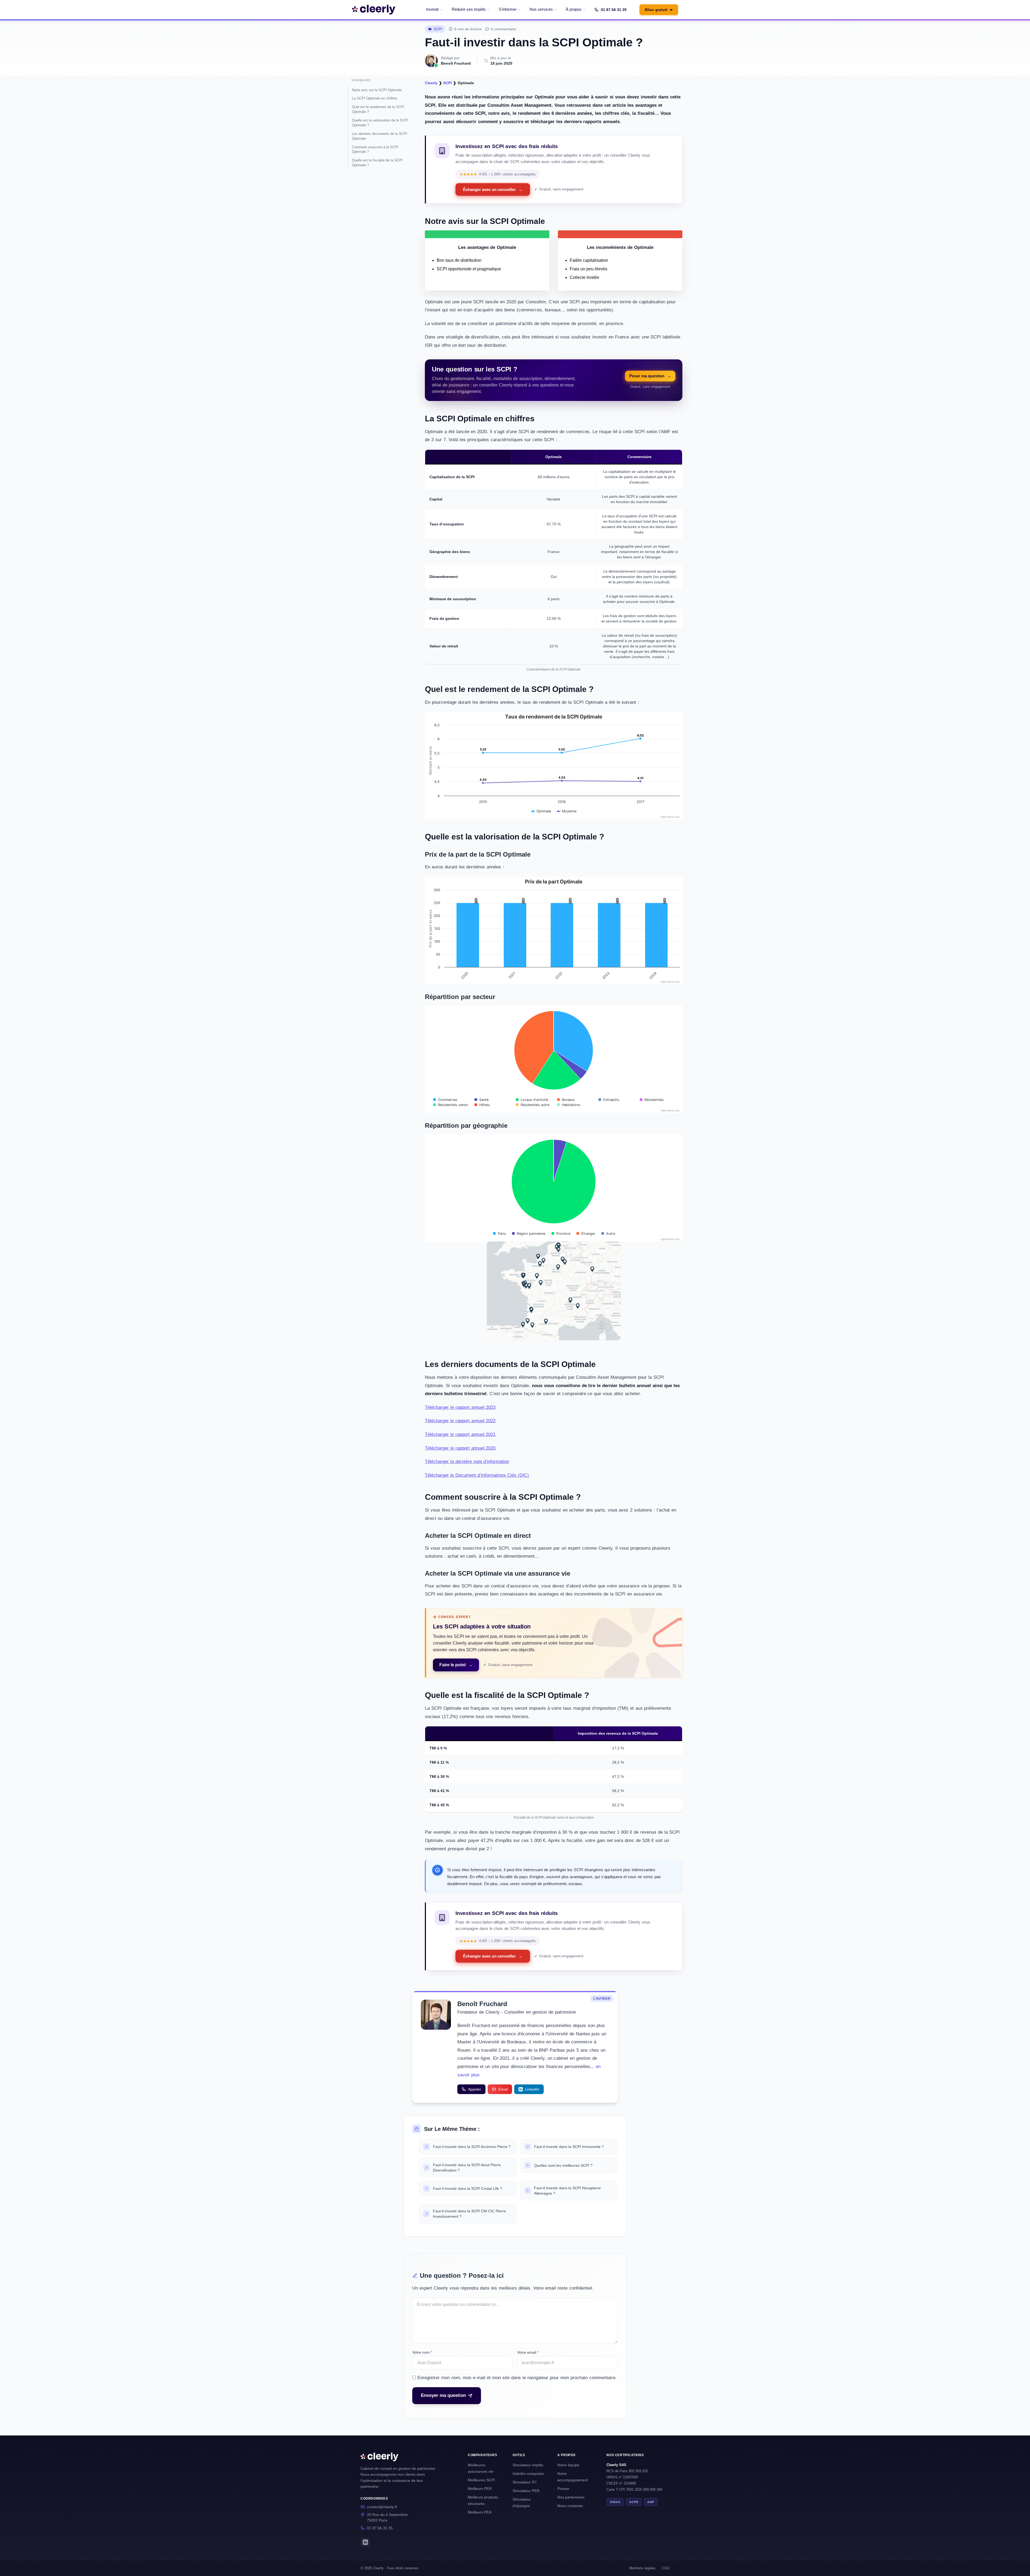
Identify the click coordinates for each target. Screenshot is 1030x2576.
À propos (574, 9)
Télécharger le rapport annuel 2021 (460, 1434)
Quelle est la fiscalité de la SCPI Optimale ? (377, 163)
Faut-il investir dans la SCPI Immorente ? (569, 2147)
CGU (666, 2568)
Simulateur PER (526, 2491)
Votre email (528, 2352)
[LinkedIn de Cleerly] (365, 2542)
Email (503, 2089)
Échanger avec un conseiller (493, 189)
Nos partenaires (571, 2497)
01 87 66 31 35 (614, 10)
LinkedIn (532, 2089)
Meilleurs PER (480, 2489)
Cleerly (431, 83)
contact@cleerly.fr (382, 2507)
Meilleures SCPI (481, 2480)
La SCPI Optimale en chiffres (375, 98)
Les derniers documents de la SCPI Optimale (380, 136)
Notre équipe (568, 2465)
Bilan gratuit (659, 10)
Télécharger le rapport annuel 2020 (460, 1448)
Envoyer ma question (443, 2395)
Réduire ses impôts (469, 9)
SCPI (438, 29)
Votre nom (422, 2352)
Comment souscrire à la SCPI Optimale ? (375, 150)
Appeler (475, 2089)
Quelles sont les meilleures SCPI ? (563, 2165)
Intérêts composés (528, 2474)
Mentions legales (642, 2568)
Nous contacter (570, 2506)
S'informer (508, 9)
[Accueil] (374, 10)
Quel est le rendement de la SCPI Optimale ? (378, 109)
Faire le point (456, 1665)
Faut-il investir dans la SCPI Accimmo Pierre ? (472, 2147)
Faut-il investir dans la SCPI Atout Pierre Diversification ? (467, 2168)
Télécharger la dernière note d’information (467, 1462)
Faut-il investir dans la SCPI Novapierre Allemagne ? (567, 2191)
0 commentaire (504, 29)
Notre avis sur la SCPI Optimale (377, 90)
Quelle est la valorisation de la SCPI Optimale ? (380, 123)
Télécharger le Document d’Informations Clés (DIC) (477, 1475)
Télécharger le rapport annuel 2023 (460, 1407)
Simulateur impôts (528, 2465)
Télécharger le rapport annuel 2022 (460, 1421)
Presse (563, 2489)
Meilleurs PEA (480, 2512)
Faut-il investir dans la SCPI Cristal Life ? (468, 2188)
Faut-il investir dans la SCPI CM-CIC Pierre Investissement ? (469, 2214)
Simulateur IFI (525, 2482)
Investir (432, 9)
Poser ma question (650, 376)
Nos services (541, 9)
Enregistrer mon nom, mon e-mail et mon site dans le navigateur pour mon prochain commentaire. (517, 2378)
